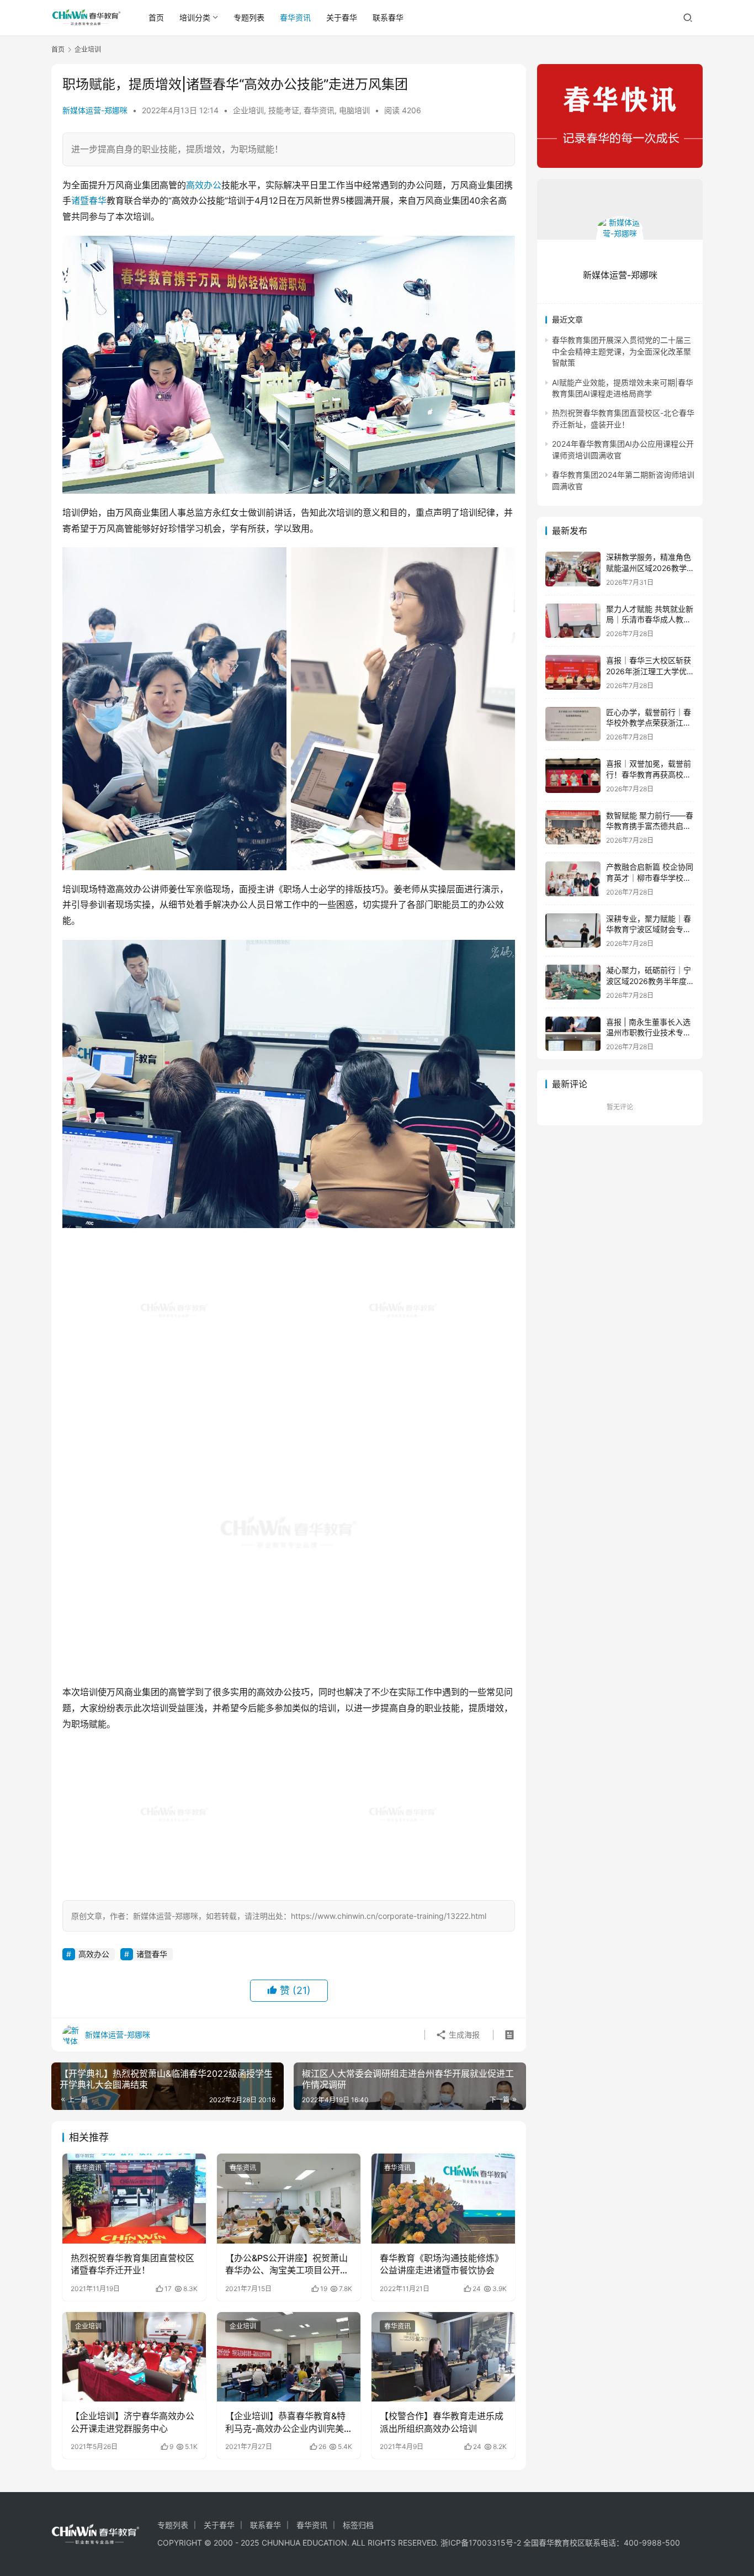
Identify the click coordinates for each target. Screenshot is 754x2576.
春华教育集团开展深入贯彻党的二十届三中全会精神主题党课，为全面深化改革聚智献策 (622, 351)
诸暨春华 (89, 200)
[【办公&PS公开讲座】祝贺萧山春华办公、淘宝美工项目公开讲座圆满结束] (289, 2198)
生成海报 (463, 2035)
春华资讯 (295, 17)
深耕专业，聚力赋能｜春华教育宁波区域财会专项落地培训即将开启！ (649, 929)
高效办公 (204, 185)
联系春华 (388, 17)
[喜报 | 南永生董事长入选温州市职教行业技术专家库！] (573, 1034)
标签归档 (358, 2525)
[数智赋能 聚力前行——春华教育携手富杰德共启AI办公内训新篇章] (573, 827)
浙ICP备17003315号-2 (481, 2543)
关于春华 (342, 17)
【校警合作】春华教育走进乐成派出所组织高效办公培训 (442, 2422)
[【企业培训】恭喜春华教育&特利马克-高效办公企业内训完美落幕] (289, 2357)
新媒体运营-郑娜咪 (95, 110)
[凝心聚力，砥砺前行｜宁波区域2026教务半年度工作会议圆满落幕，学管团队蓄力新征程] (573, 982)
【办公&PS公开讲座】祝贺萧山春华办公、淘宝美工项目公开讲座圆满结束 (287, 2265)
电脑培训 (354, 110)
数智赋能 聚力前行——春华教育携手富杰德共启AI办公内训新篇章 (650, 826)
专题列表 (249, 17)
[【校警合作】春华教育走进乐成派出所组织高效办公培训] (443, 2357)
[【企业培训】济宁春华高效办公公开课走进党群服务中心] (134, 2357)
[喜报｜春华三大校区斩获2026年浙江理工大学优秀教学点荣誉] (573, 672)
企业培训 (248, 110)
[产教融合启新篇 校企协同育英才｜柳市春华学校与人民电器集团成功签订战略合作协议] (573, 879)
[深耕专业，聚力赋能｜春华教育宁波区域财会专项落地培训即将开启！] (573, 931)
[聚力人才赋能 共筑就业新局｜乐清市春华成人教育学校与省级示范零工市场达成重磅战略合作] (573, 621)
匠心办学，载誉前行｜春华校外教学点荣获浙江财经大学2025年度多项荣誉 (650, 723)
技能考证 (284, 110)
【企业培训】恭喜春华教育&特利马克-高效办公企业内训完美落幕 (285, 2422)
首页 (156, 17)
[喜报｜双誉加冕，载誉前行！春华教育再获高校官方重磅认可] (573, 776)
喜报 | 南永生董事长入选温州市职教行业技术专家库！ (649, 1033)
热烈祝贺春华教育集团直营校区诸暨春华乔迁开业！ (132, 2264)
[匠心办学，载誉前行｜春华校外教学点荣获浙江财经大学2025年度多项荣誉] (573, 724)
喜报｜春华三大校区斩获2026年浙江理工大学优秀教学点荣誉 (650, 671)
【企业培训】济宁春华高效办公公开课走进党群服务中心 (132, 2422)
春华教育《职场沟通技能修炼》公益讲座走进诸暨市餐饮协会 (442, 2264)
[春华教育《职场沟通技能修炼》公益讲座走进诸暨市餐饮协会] (443, 2198)
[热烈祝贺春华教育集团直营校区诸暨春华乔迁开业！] (134, 2198)
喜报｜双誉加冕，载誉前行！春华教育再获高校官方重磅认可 (649, 774)
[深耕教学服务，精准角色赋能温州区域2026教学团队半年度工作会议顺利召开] (573, 569)
